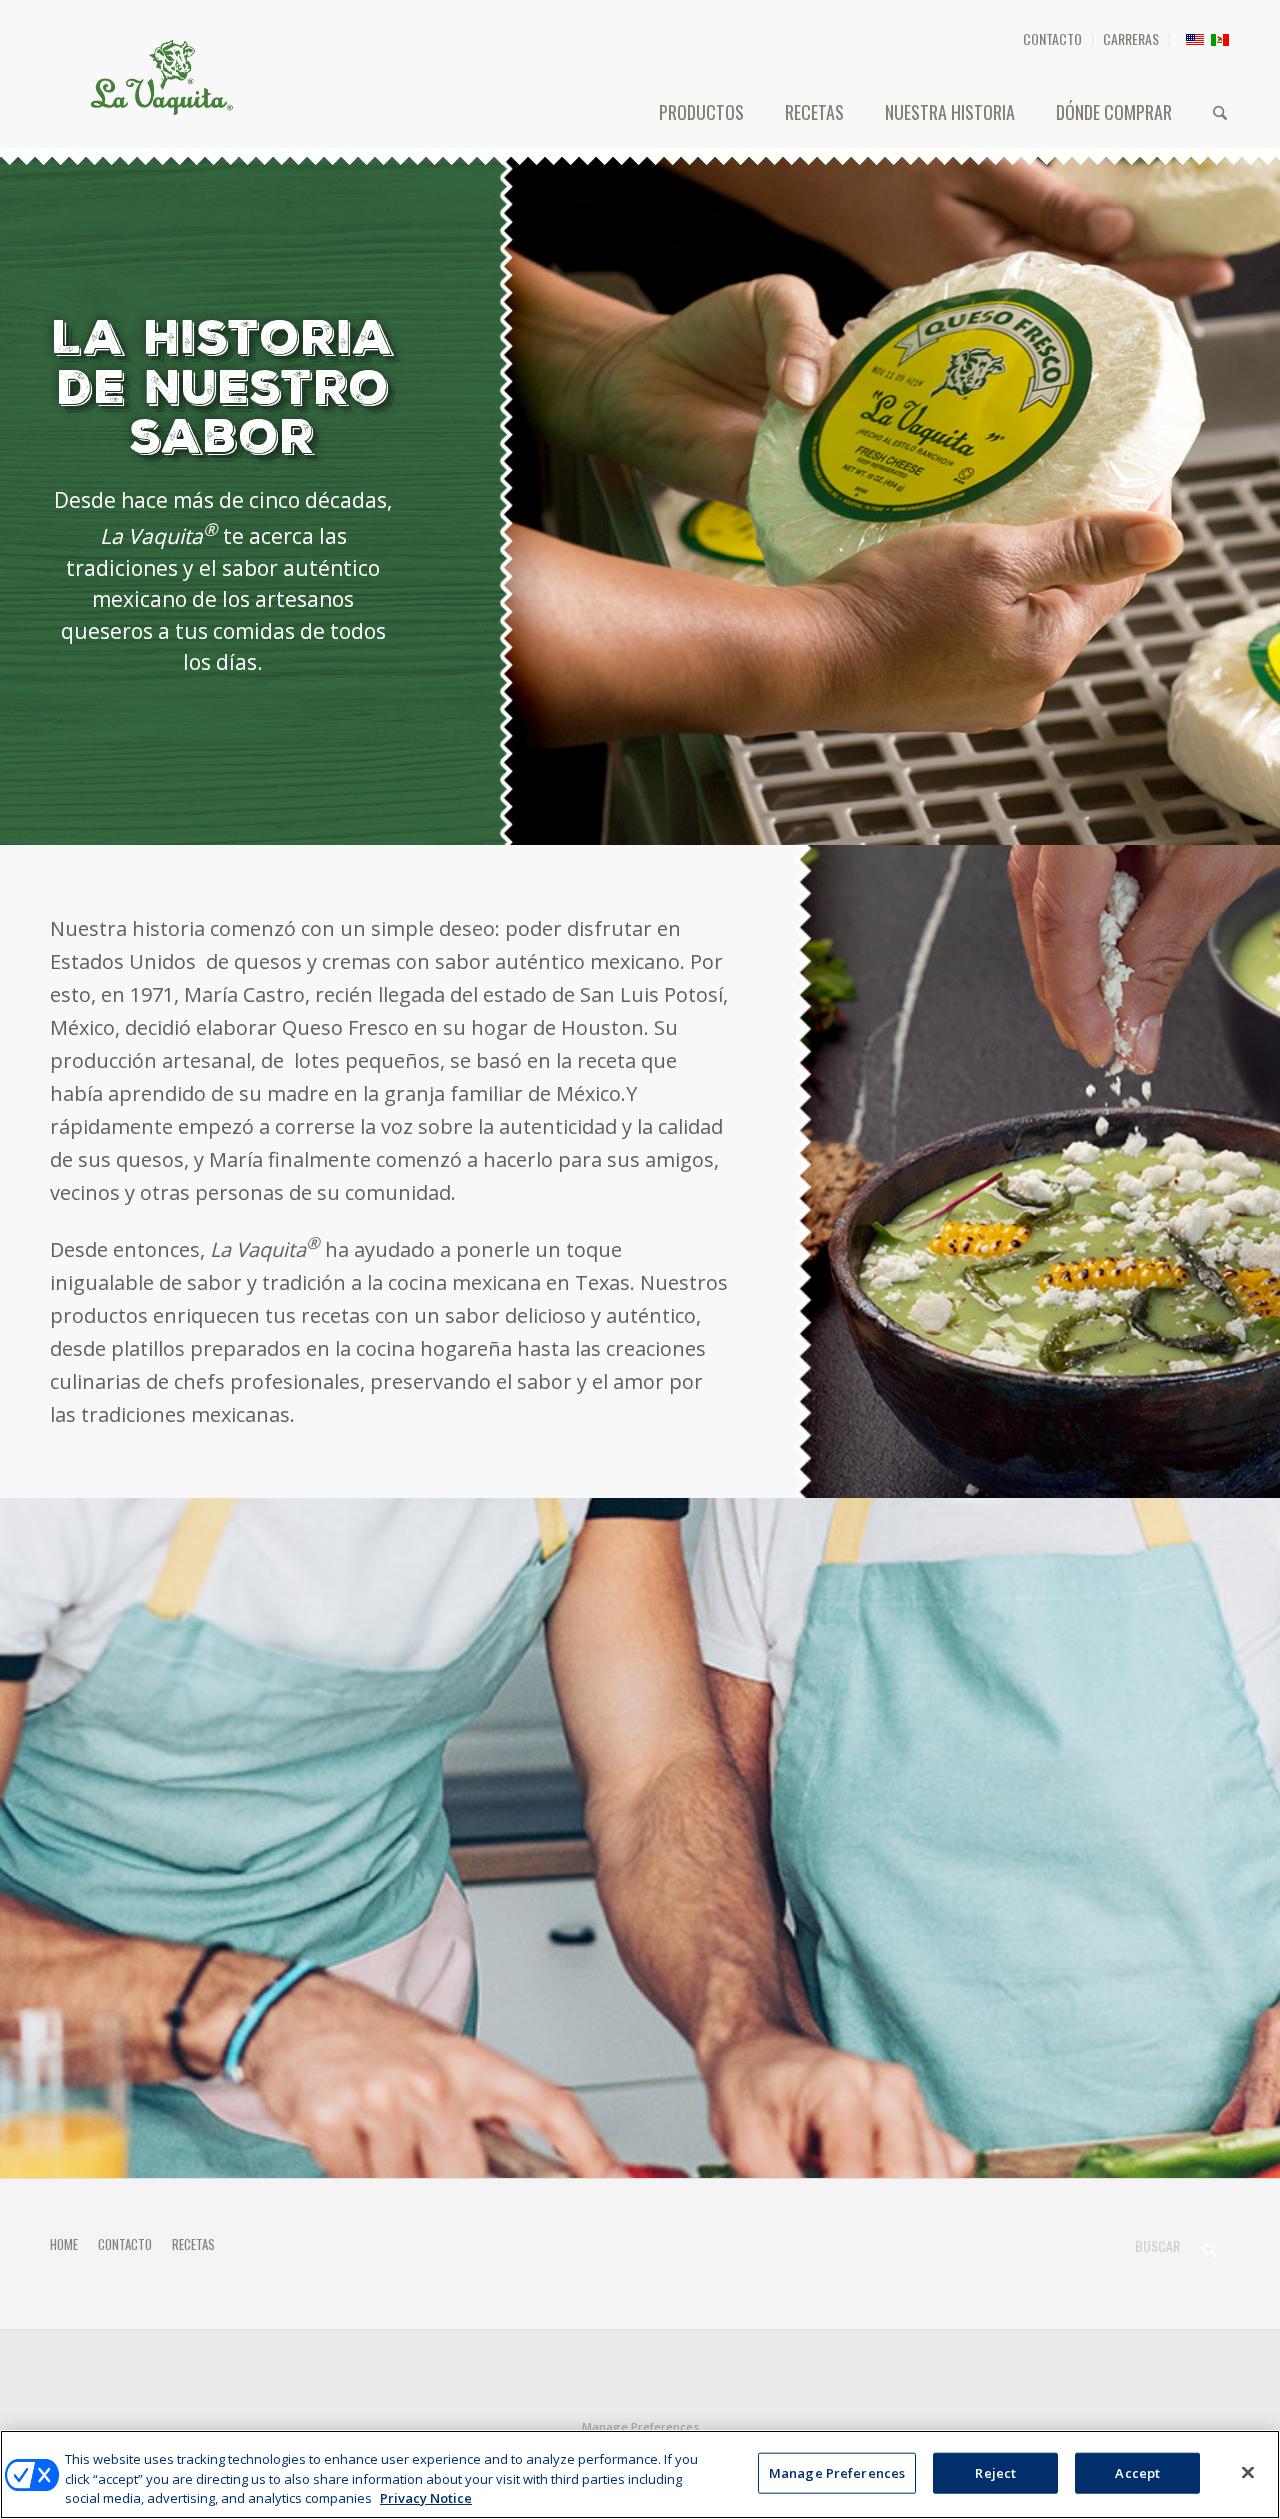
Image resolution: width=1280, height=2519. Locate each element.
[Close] (1248, 2472)
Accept (1137, 2472)
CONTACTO (1052, 38)
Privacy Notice (426, 2498)
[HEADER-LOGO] (162, 77)
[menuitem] (1053, 40)
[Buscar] (1220, 112)
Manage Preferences (640, 2426)
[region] (640, 2474)
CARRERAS (1131, 38)
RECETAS (193, 2244)
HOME (64, 2244)
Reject (995, 2472)
